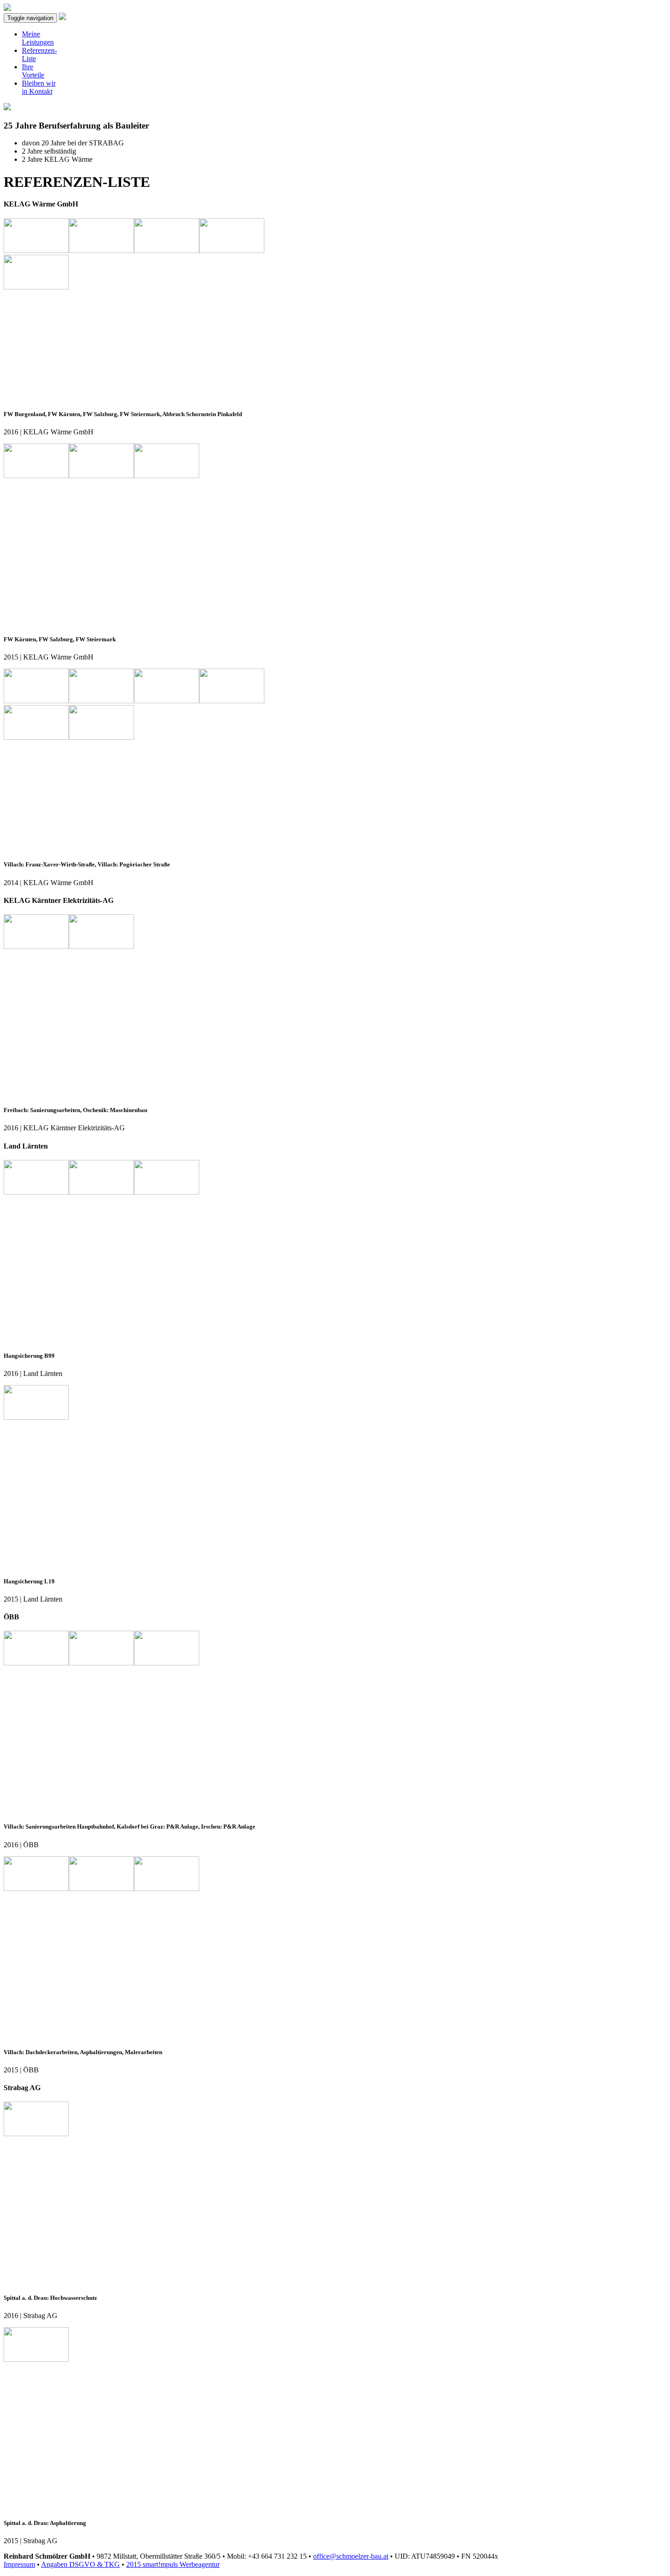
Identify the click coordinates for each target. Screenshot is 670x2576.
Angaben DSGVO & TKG (80, 2564)
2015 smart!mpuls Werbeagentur (173, 2564)
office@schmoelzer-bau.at (351, 2556)
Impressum (19, 2564)
